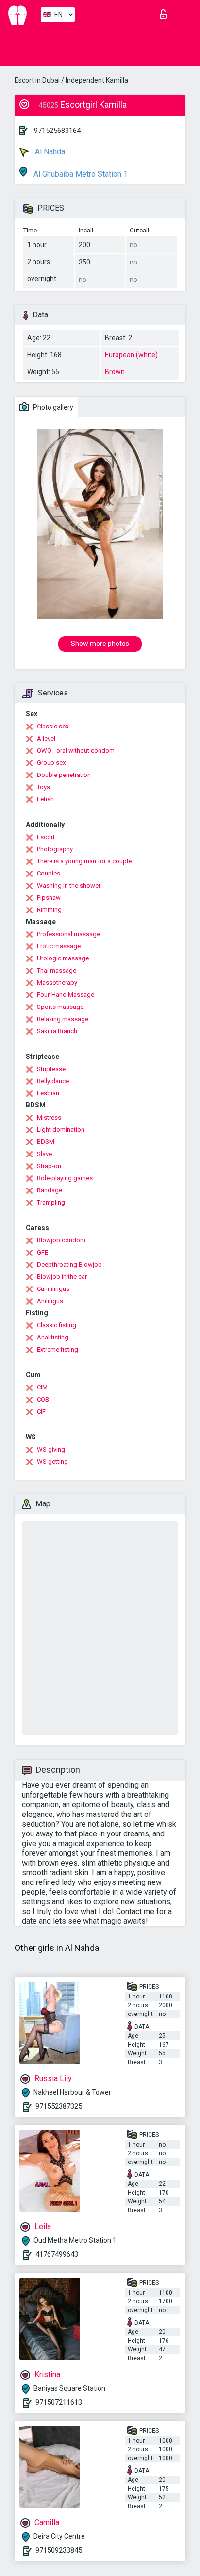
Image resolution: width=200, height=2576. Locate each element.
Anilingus (50, 1301)
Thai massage (57, 970)
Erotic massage (59, 946)
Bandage (50, 1190)
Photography (55, 849)
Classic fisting (57, 1325)
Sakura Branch (57, 1031)
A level (46, 738)
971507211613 (59, 2402)
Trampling (51, 1202)
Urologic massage (63, 958)
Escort (46, 837)
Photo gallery (52, 407)
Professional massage (68, 934)
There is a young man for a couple (84, 861)
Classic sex (53, 726)
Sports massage (60, 1007)
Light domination (61, 1130)
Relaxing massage (63, 1019)
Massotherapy (57, 983)
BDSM (46, 1142)
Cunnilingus (53, 1289)
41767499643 (57, 2254)
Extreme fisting (58, 1349)
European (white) (131, 355)
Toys (43, 787)
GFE (42, 1252)
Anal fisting (53, 1337)
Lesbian (48, 1093)
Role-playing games (65, 1178)
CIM (42, 1387)
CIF (41, 1412)
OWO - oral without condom (76, 751)
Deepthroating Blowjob (69, 1264)
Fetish (45, 799)
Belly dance (53, 1081)
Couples (49, 873)
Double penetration (64, 775)
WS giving (51, 1449)
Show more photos (100, 644)
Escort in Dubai (37, 80)
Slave (44, 1154)
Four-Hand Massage (66, 995)
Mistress (49, 1117)
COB (43, 1399)
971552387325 (59, 2106)
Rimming (49, 910)
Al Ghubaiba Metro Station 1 (80, 174)
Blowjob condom (61, 1240)
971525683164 (57, 131)
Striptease (51, 1069)
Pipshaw (49, 898)
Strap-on (49, 1166)
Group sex (51, 763)
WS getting (52, 1461)
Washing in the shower (69, 885)
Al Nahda (49, 152)
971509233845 (59, 2550)
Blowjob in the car (62, 1277)
